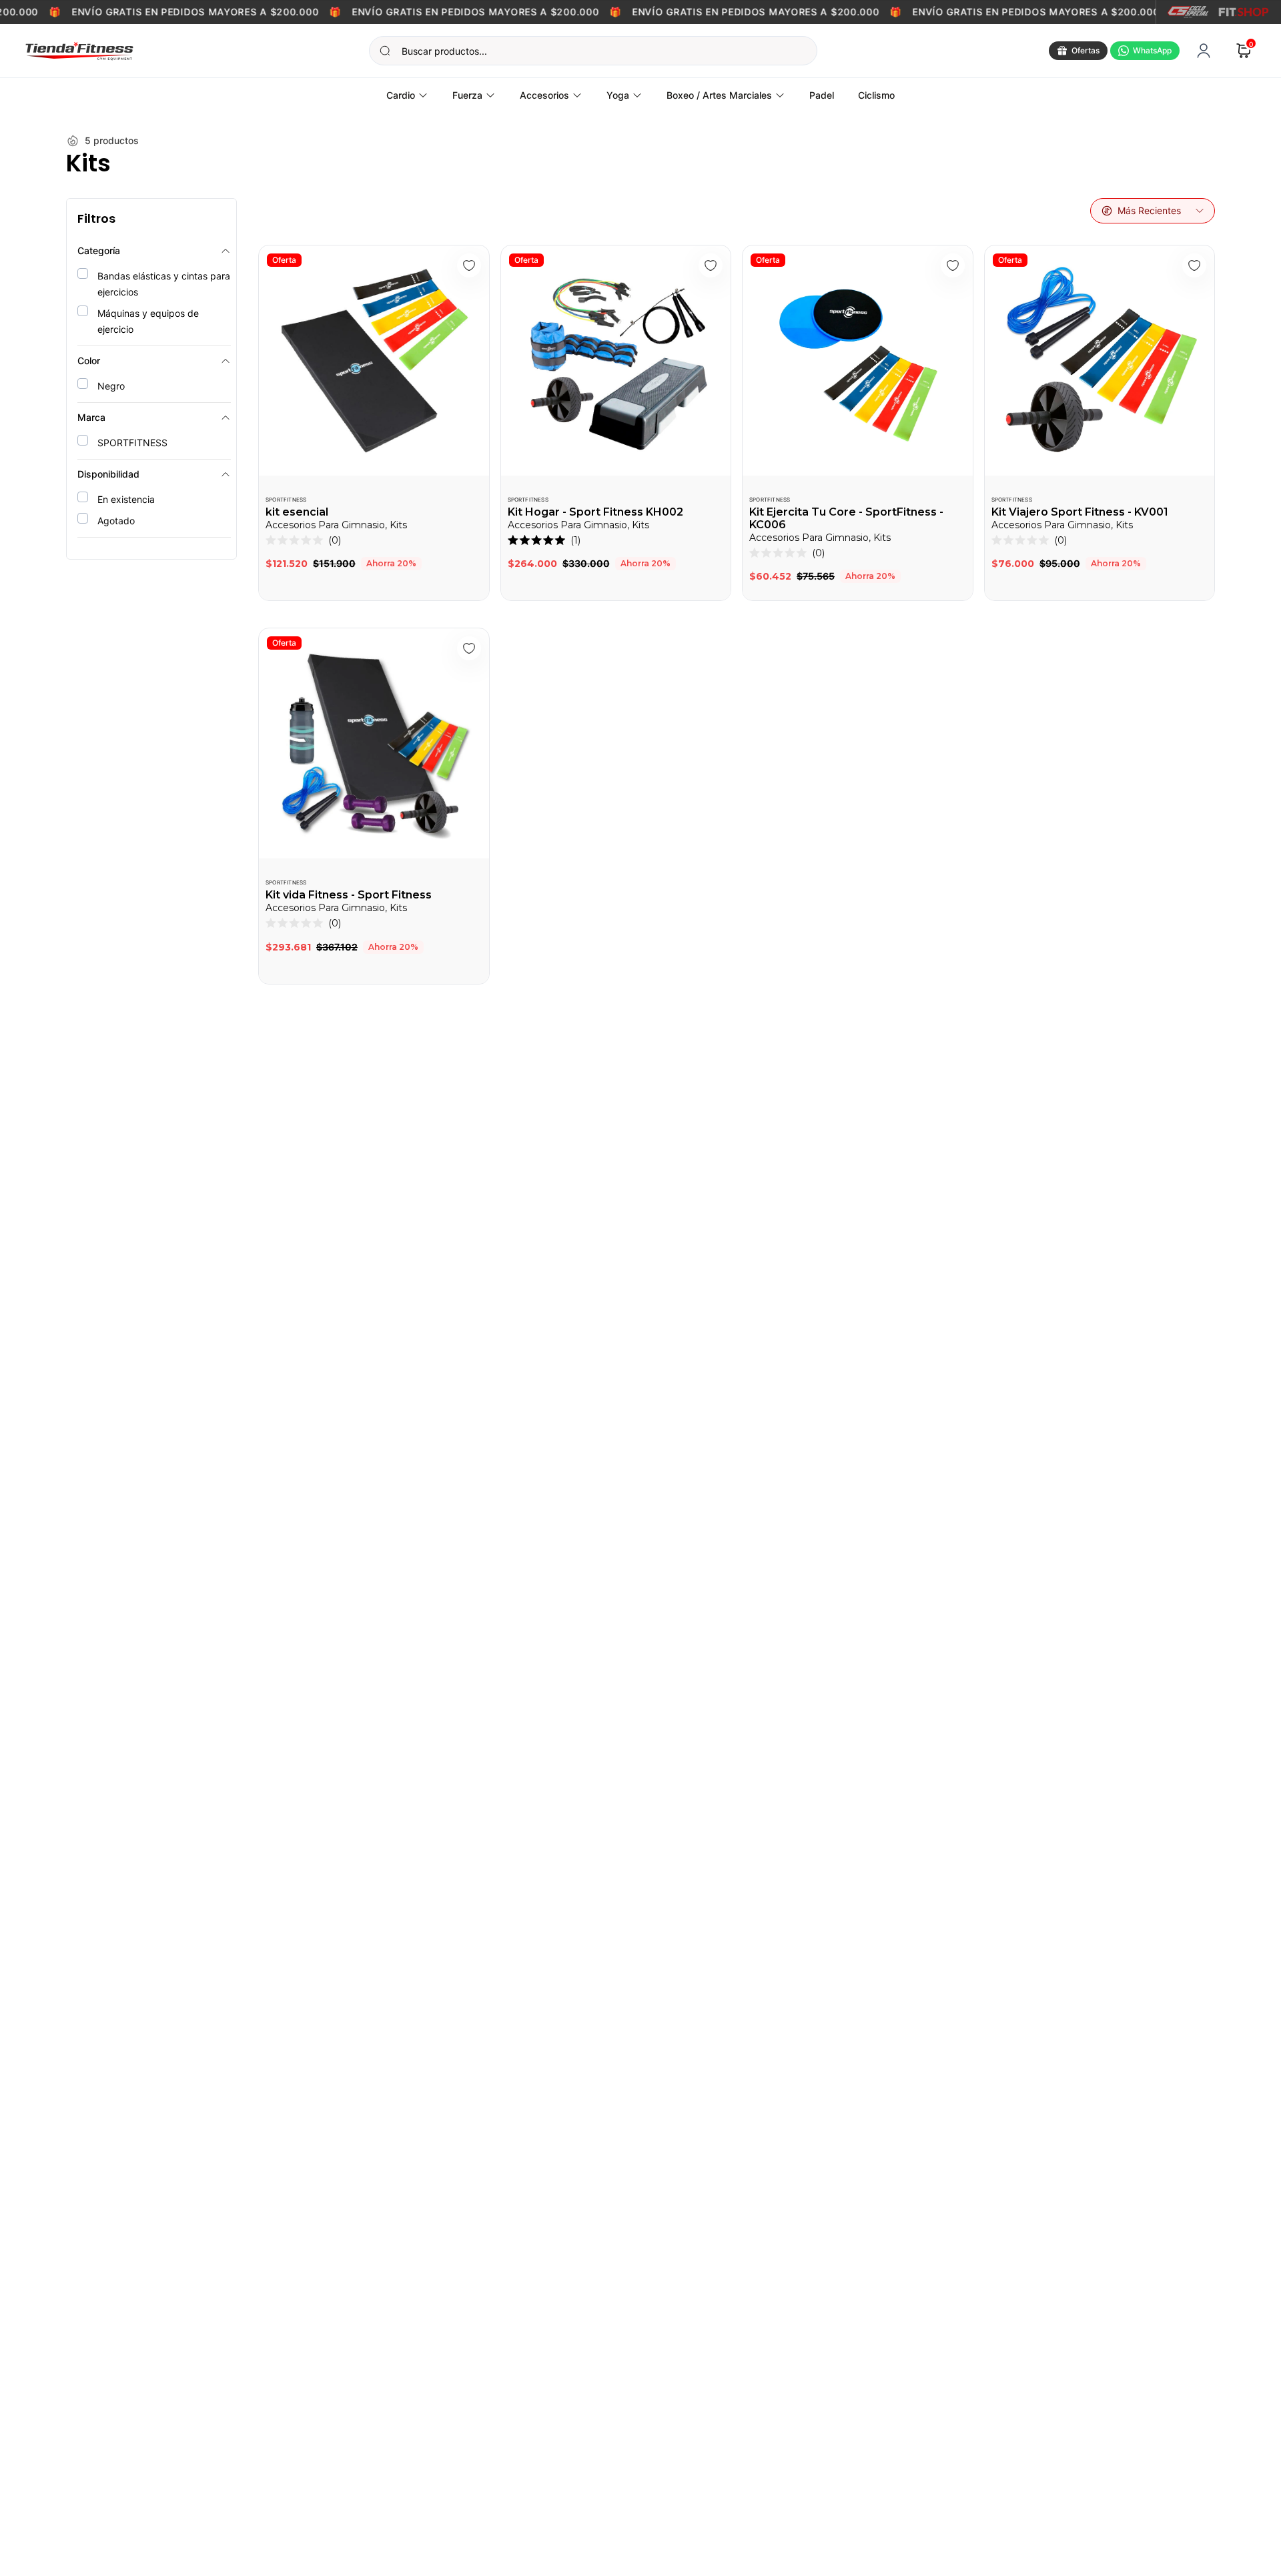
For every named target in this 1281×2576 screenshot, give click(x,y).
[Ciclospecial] (1188, 12)
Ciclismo (876, 95)
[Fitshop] (1244, 12)
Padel (822, 95)
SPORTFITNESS (286, 500)
